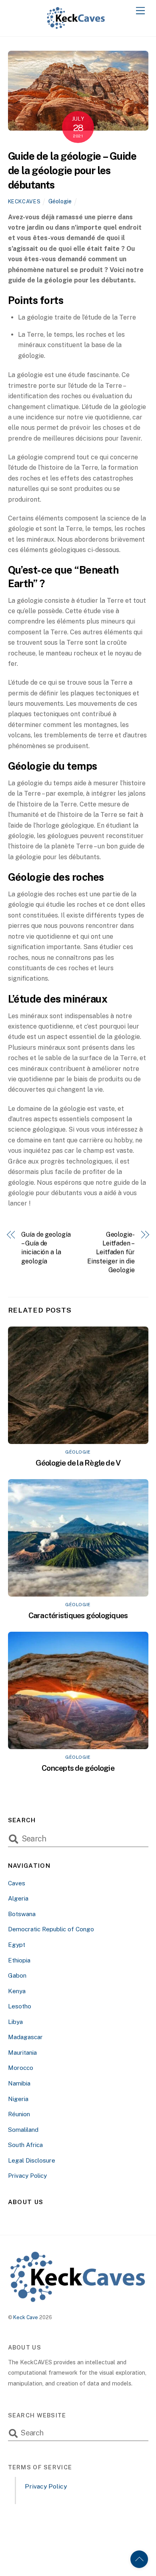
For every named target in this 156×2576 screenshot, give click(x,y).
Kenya (17, 1991)
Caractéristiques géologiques (78, 1615)
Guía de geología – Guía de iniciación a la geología (46, 1248)
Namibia (19, 2083)
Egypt (17, 1945)
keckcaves (24, 202)
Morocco (21, 2068)
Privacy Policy (27, 2176)
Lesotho (20, 2006)
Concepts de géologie (78, 1768)
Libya (15, 2022)
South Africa (25, 2145)
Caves (17, 1883)
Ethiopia (19, 1960)
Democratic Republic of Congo (51, 1929)
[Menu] (140, 11)
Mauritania (22, 2053)
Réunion (19, 2114)
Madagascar (25, 2037)
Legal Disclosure (32, 2160)
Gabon (17, 1975)
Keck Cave (26, 2317)
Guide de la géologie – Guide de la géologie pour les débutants (72, 171)
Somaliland (23, 2130)
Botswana (22, 1914)
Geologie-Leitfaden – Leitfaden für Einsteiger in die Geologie (111, 1252)
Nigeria (18, 2099)
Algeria (18, 1898)
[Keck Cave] (76, 26)
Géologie (60, 201)
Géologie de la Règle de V (78, 1463)
